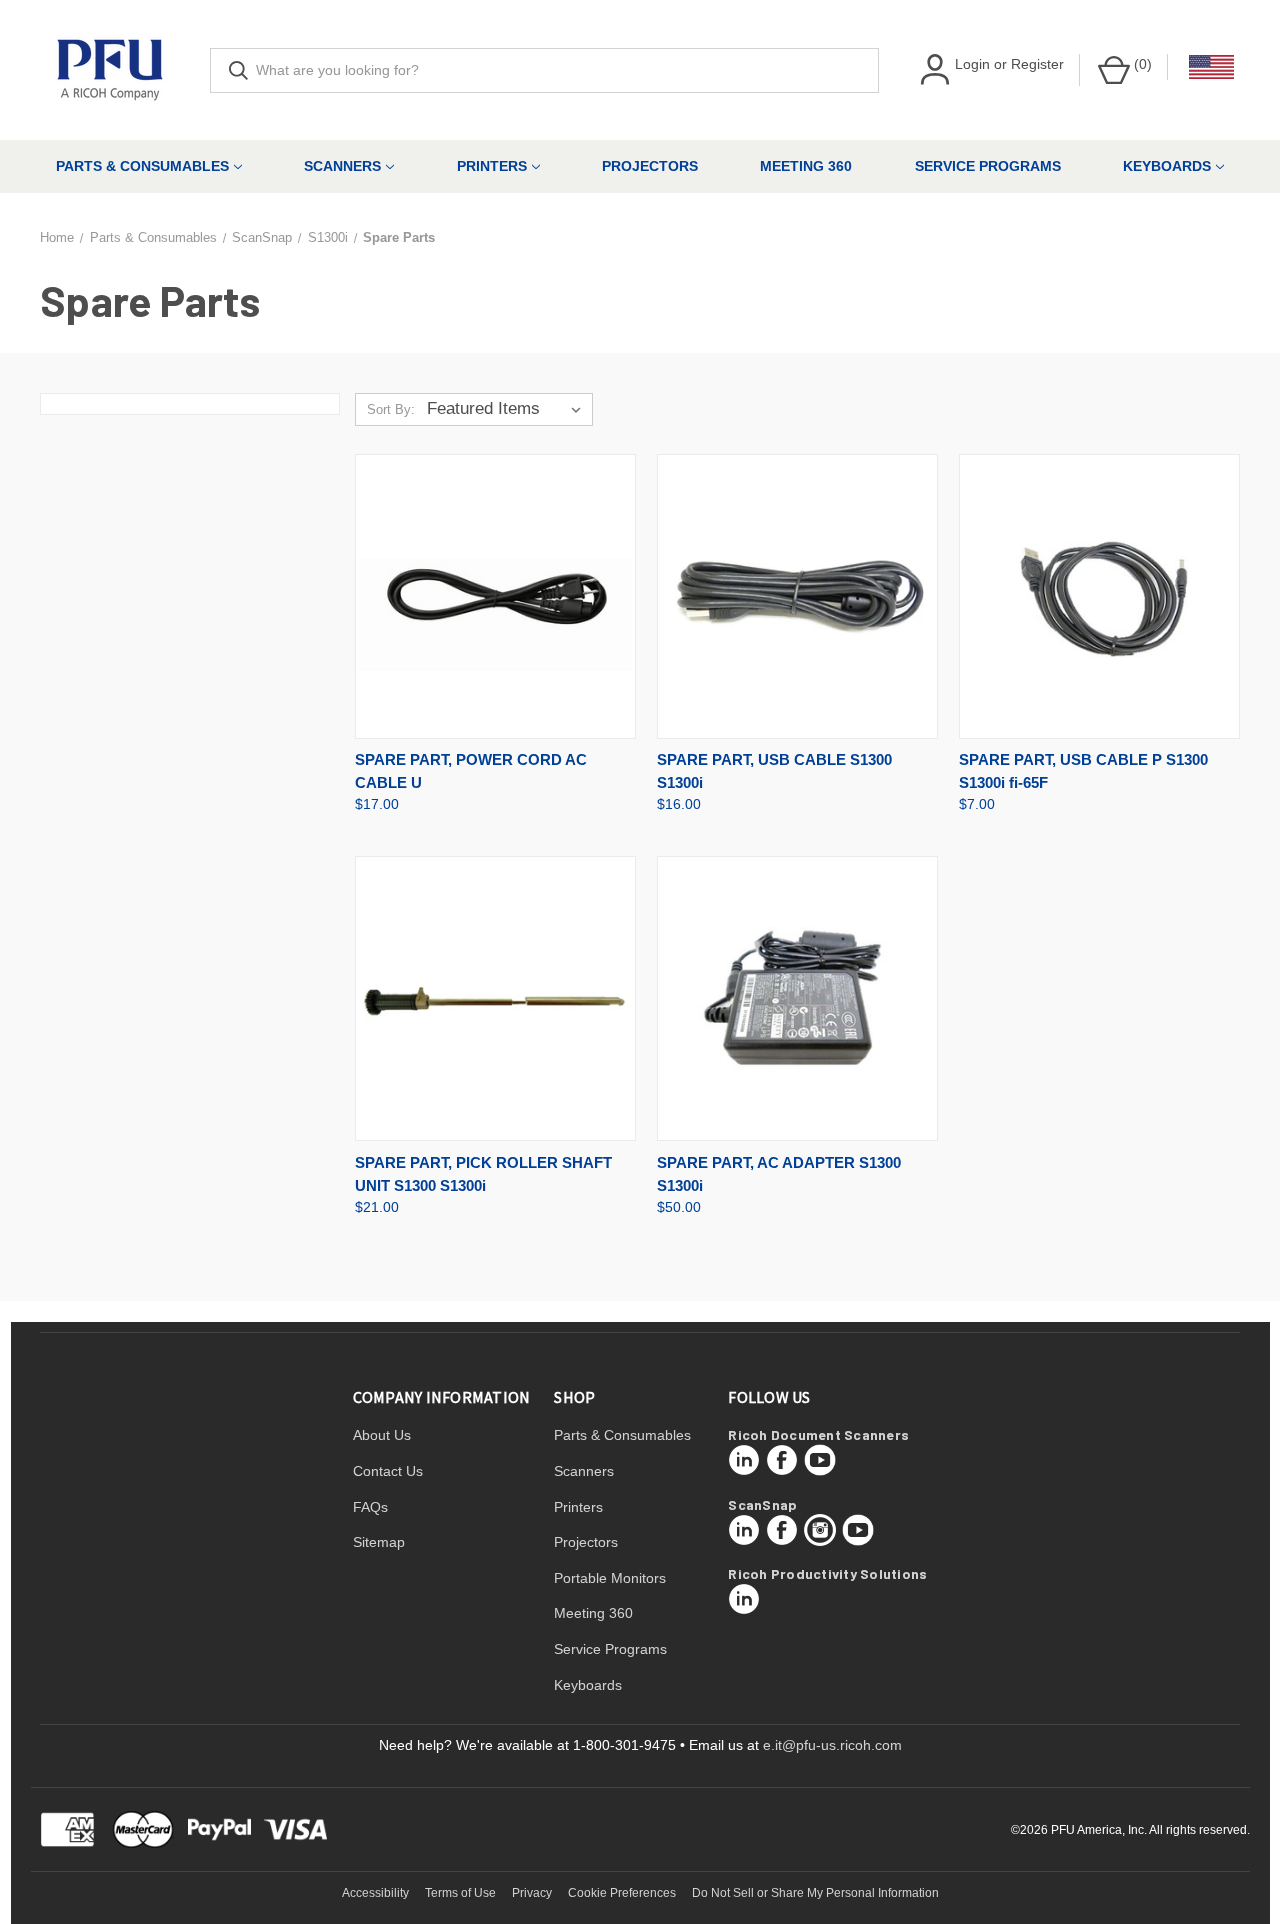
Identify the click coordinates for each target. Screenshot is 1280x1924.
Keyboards (1167, 166)
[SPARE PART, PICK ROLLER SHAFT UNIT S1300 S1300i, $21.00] (495, 998)
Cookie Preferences (622, 1893)
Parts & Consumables (142, 166)
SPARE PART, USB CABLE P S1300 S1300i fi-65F (1083, 771)
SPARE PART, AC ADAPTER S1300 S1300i (779, 1174)
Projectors (650, 166)
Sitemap (379, 1542)
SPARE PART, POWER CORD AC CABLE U (471, 771)
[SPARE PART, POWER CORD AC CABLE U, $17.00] (495, 596)
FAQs (370, 1507)
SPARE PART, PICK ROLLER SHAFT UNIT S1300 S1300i (483, 1174)
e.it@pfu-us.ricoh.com (832, 1745)
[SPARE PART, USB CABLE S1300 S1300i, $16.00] (797, 596)
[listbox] (508, 409)
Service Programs (988, 166)
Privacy (532, 1893)
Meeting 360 (806, 166)
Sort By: (391, 409)
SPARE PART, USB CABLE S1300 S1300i (774, 771)
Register (1037, 64)
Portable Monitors (610, 1578)
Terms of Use (460, 1893)
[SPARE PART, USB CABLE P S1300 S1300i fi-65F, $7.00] (1099, 596)
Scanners (342, 166)
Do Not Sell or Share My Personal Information (815, 1893)
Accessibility (375, 1893)
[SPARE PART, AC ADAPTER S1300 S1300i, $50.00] (797, 998)
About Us (382, 1435)
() (1141, 64)
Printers (492, 166)
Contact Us (388, 1471)
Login (972, 64)
